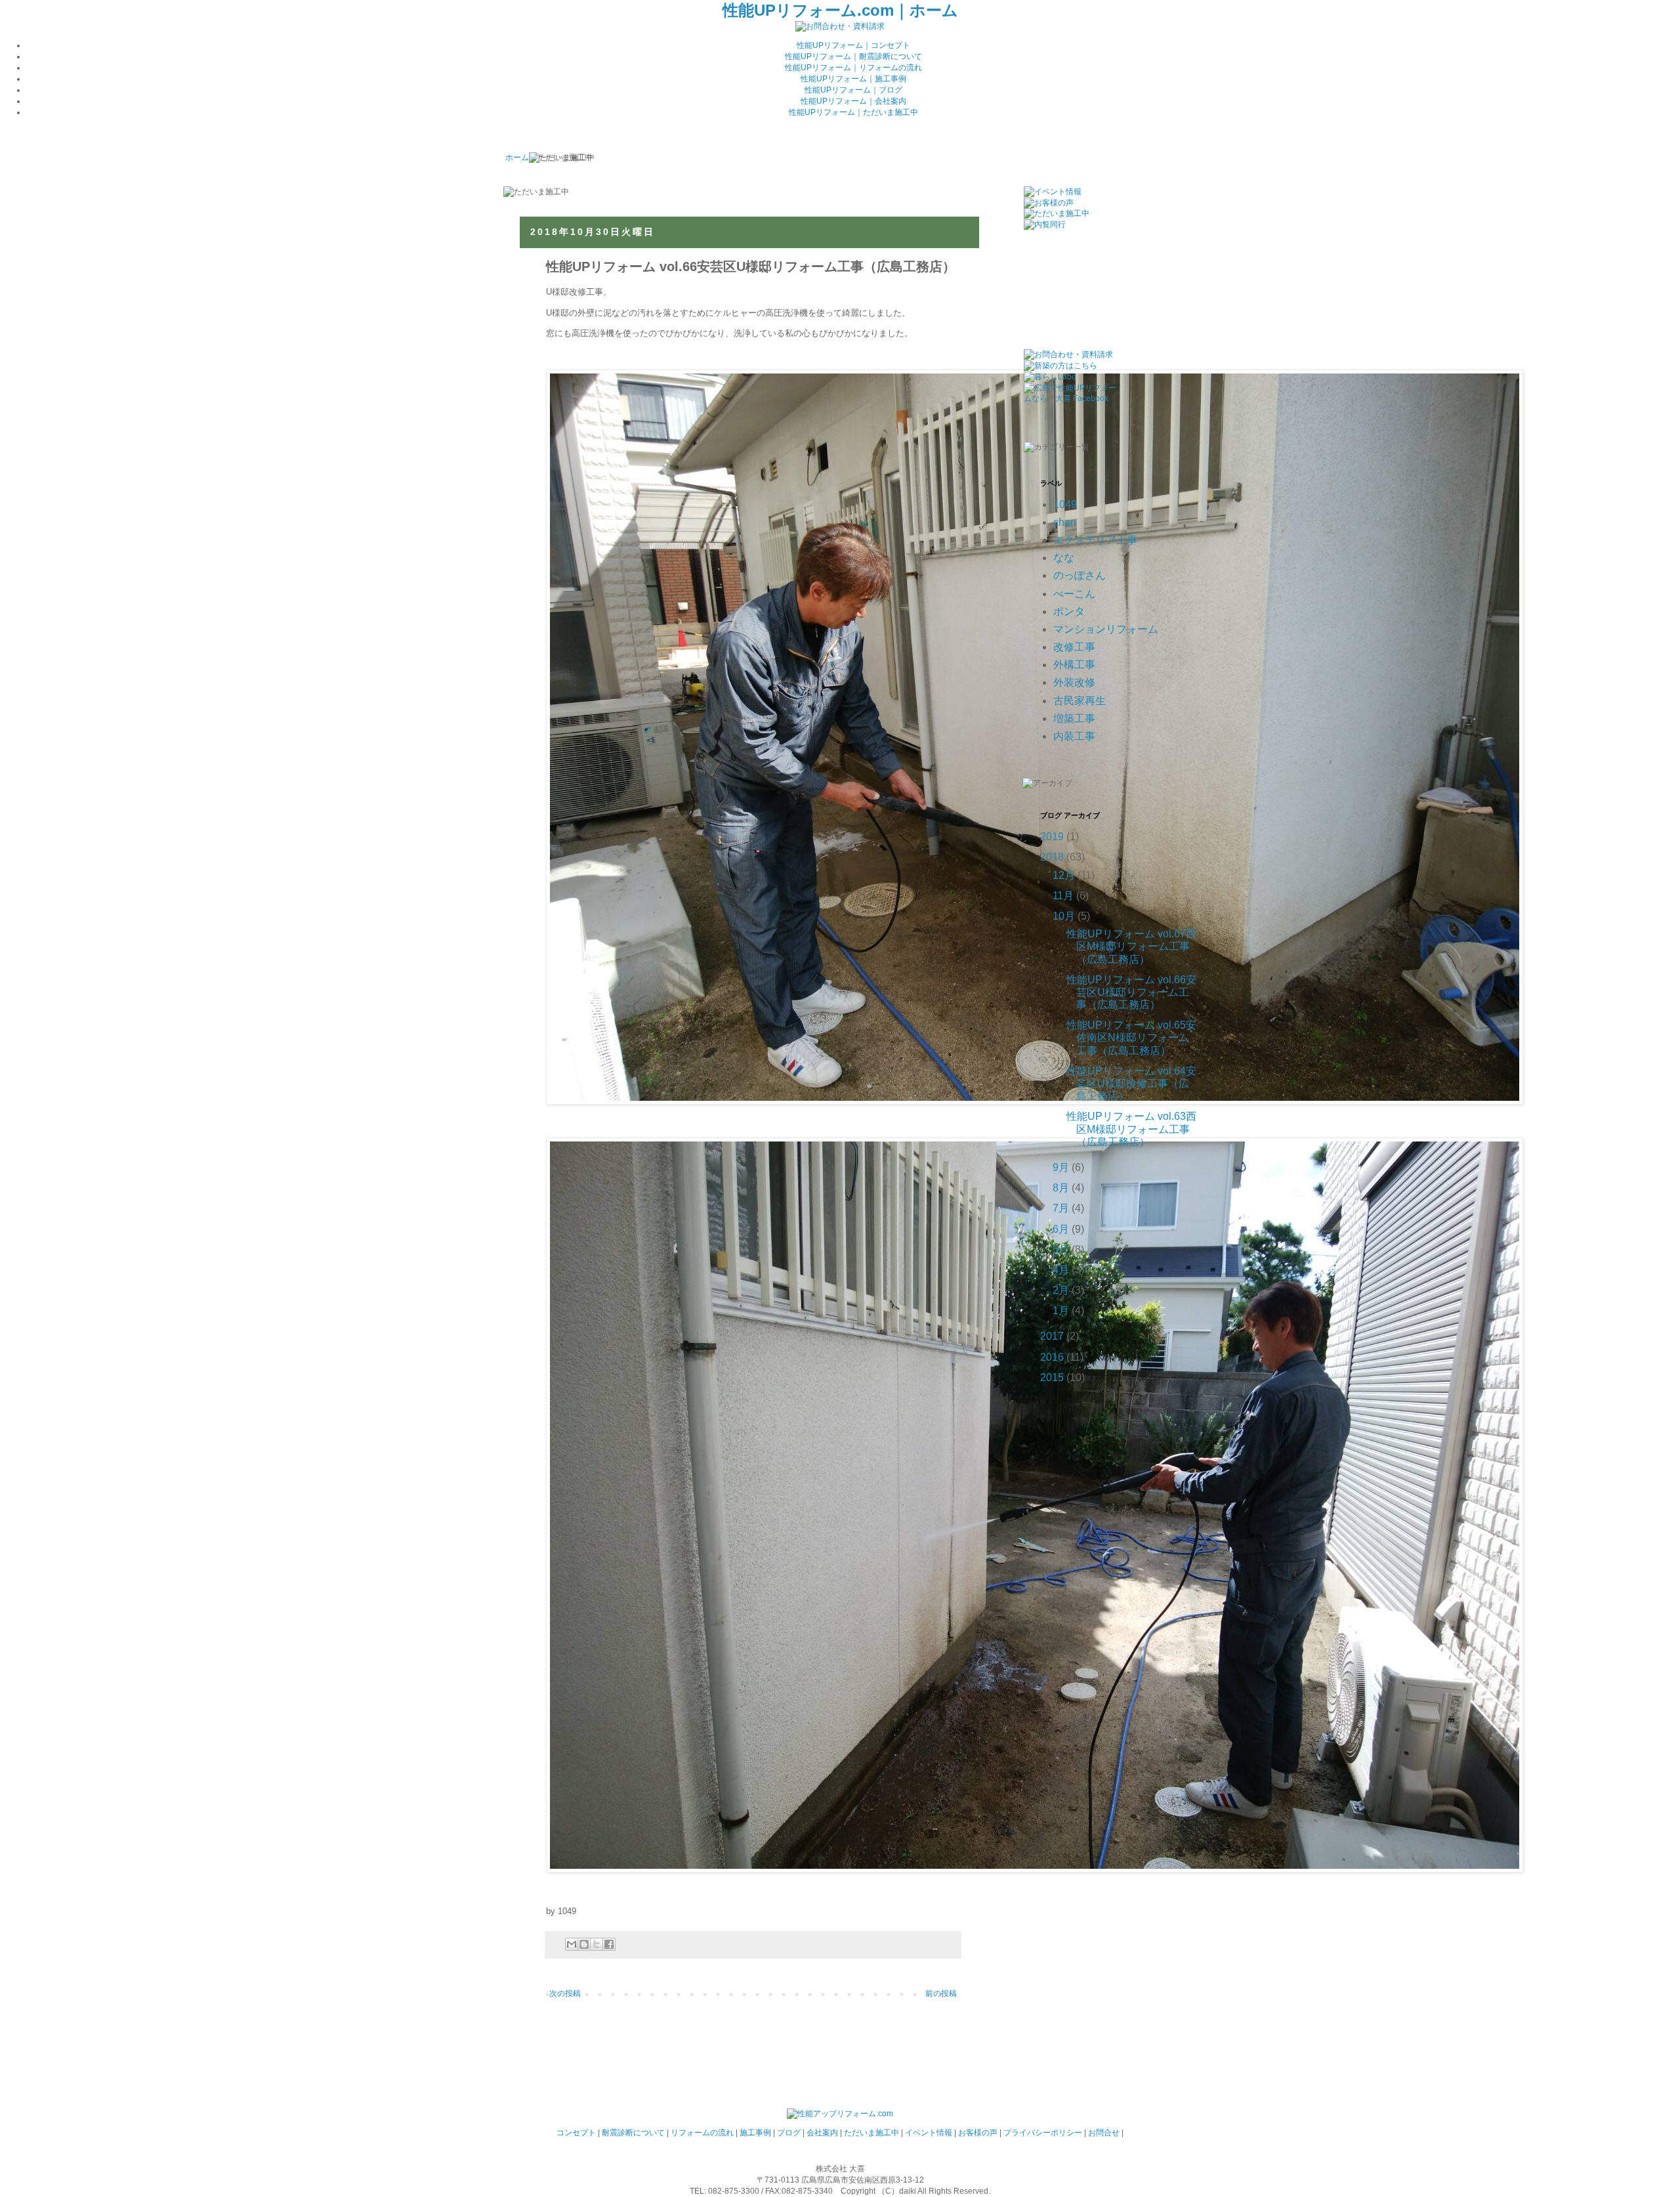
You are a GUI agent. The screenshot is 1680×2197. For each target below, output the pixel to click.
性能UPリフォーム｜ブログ (853, 90)
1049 (1065, 504)
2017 (1052, 1336)
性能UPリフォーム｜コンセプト (853, 45)
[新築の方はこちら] (1060, 366)
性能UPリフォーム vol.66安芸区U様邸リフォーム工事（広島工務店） (1131, 992)
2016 (1052, 1357)
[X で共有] (597, 1944)
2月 (1061, 1290)
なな (1064, 558)
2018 (1052, 857)
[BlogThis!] (584, 1944)
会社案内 (822, 2133)
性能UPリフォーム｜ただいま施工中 (853, 112)
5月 (1061, 1249)
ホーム (517, 158)
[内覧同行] (1045, 224)
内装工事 (1074, 736)
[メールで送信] (572, 1944)
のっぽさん (1080, 575)
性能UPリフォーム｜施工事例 (853, 79)
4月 (1061, 1270)
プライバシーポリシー (1043, 2133)
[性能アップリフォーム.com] (840, 2114)
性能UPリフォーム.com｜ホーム (840, 10)
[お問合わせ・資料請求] (840, 26)
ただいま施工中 (871, 2133)
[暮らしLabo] (1050, 377)
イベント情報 (929, 2133)
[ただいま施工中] (1057, 213)
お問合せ (1104, 2133)
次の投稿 (565, 1994)
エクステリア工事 (1095, 540)
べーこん (1074, 594)
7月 (1061, 1208)
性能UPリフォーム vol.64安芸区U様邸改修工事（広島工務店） (1131, 1083)
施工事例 (755, 2133)
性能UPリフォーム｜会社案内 (853, 101)
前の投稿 (941, 1994)
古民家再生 (1080, 701)
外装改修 (1074, 682)
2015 (1052, 1377)
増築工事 (1074, 718)
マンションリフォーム (1106, 629)
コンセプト (576, 2133)
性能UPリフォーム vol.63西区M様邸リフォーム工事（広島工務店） (1131, 1129)
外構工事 (1074, 665)
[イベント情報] (1053, 192)
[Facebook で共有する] (609, 1944)
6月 (1061, 1229)
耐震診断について (633, 2133)
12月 (1064, 875)
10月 (1064, 916)
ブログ (789, 2133)
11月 (1063, 896)
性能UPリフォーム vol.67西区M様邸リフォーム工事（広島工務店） (1131, 946)
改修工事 (1074, 647)
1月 (1061, 1311)
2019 (1052, 837)
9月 (1061, 1167)
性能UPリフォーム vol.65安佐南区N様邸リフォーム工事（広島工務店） (1131, 1037)
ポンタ (1069, 611)
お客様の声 (978, 2133)
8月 (1061, 1188)
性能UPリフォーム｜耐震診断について (853, 56)
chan (1065, 522)
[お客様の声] (1049, 203)
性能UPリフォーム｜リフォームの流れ (853, 68)
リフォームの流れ (702, 2133)
